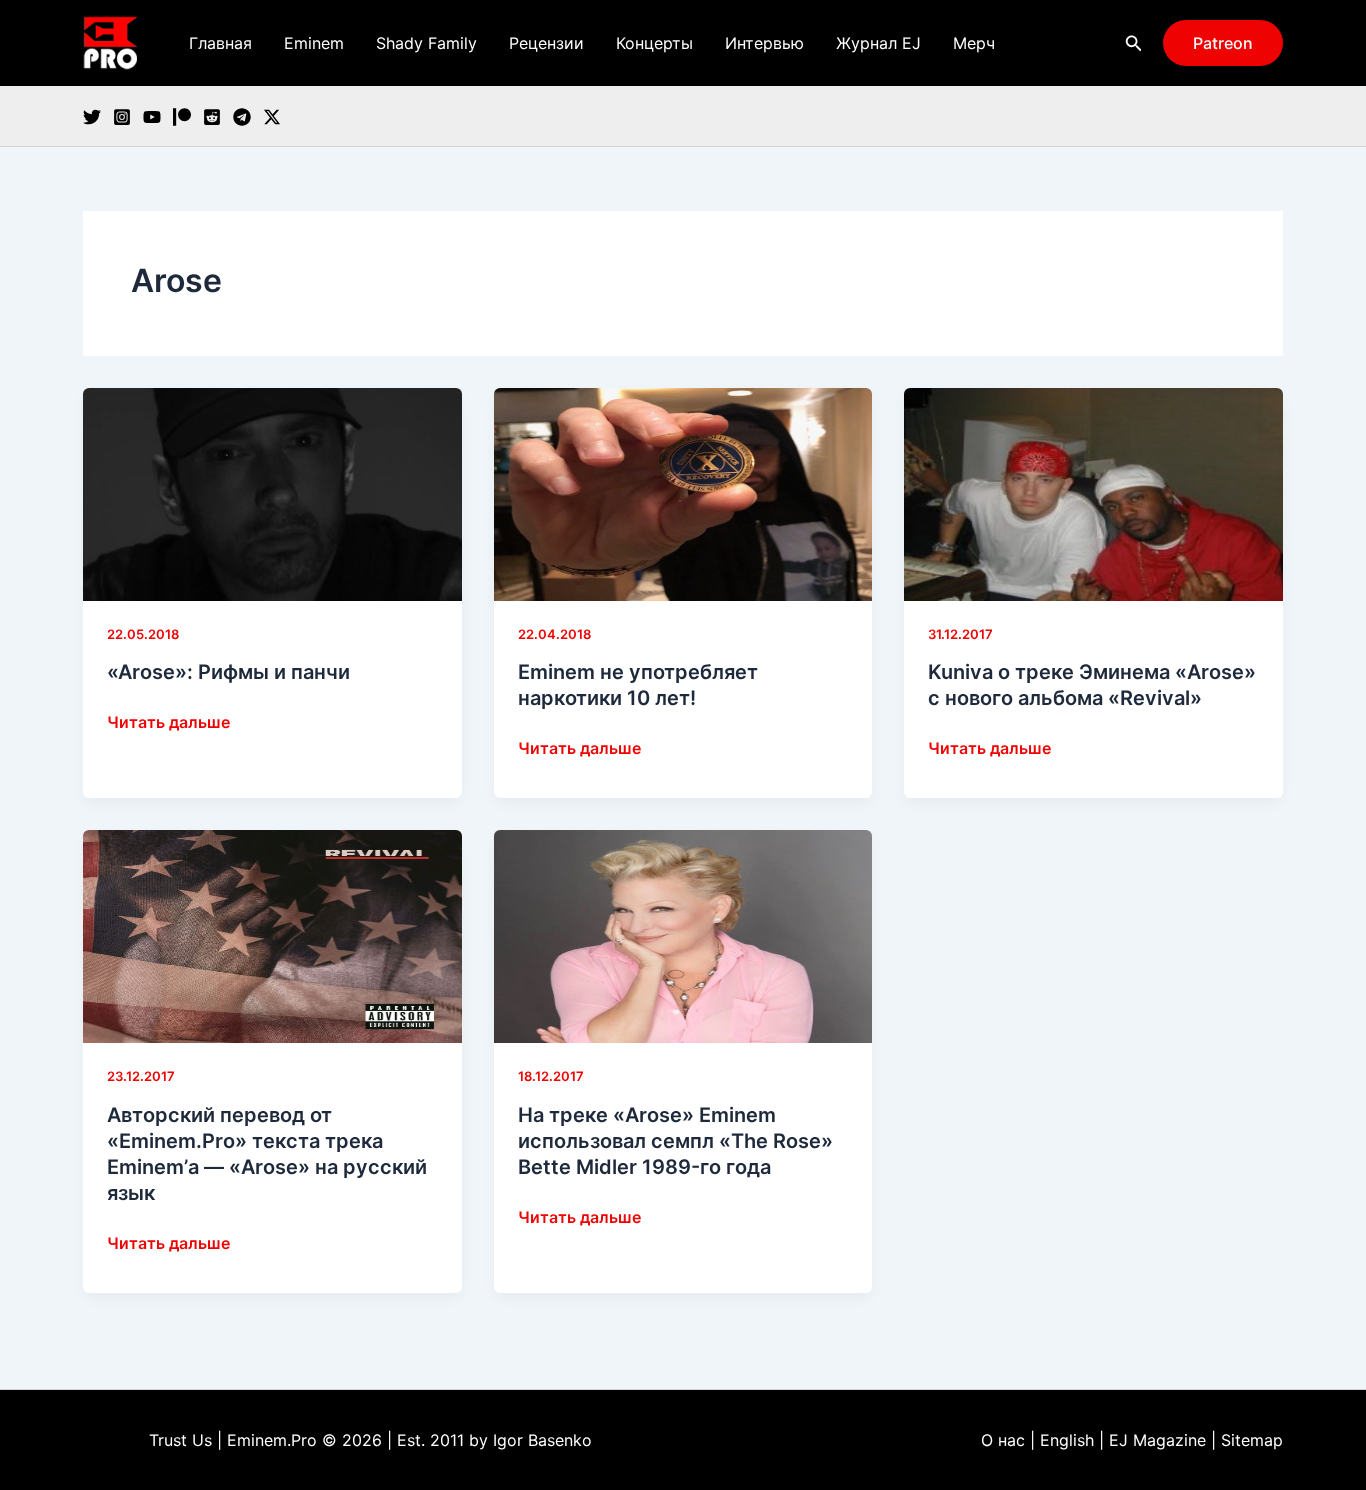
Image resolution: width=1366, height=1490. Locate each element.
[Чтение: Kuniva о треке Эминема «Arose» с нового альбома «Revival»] (1093, 493)
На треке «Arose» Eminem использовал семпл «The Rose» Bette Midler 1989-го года (675, 1141)
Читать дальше (168, 723)
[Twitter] (92, 117)
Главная (220, 43)
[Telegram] (242, 117)
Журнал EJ (878, 43)
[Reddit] (212, 117)
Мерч (974, 43)
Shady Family (426, 43)
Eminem (314, 43)
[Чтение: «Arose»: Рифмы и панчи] (272, 493)
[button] (1134, 43)
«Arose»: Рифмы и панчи (228, 672)
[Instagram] (122, 117)
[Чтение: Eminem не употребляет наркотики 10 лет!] (683, 493)
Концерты (654, 43)
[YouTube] (152, 117)
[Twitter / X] (272, 117)
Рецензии (546, 43)
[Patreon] (182, 117)
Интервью (764, 43)
